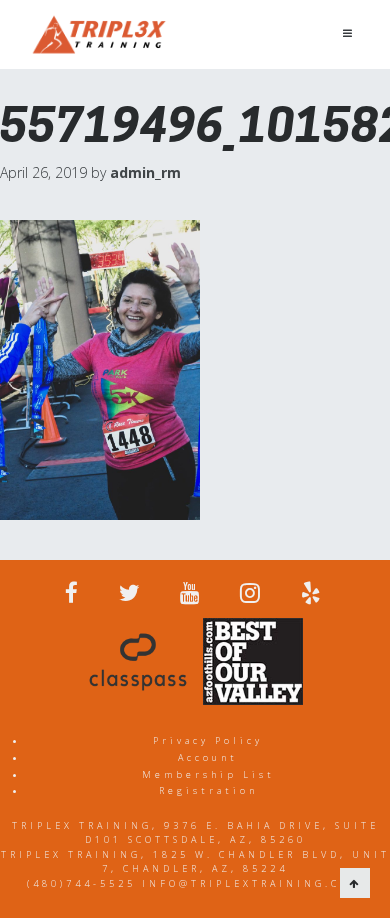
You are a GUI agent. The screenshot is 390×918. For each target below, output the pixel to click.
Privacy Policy (208, 740)
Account (208, 757)
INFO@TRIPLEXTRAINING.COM (252, 883)
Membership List (208, 774)
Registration (208, 790)
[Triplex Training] (99, 34)
